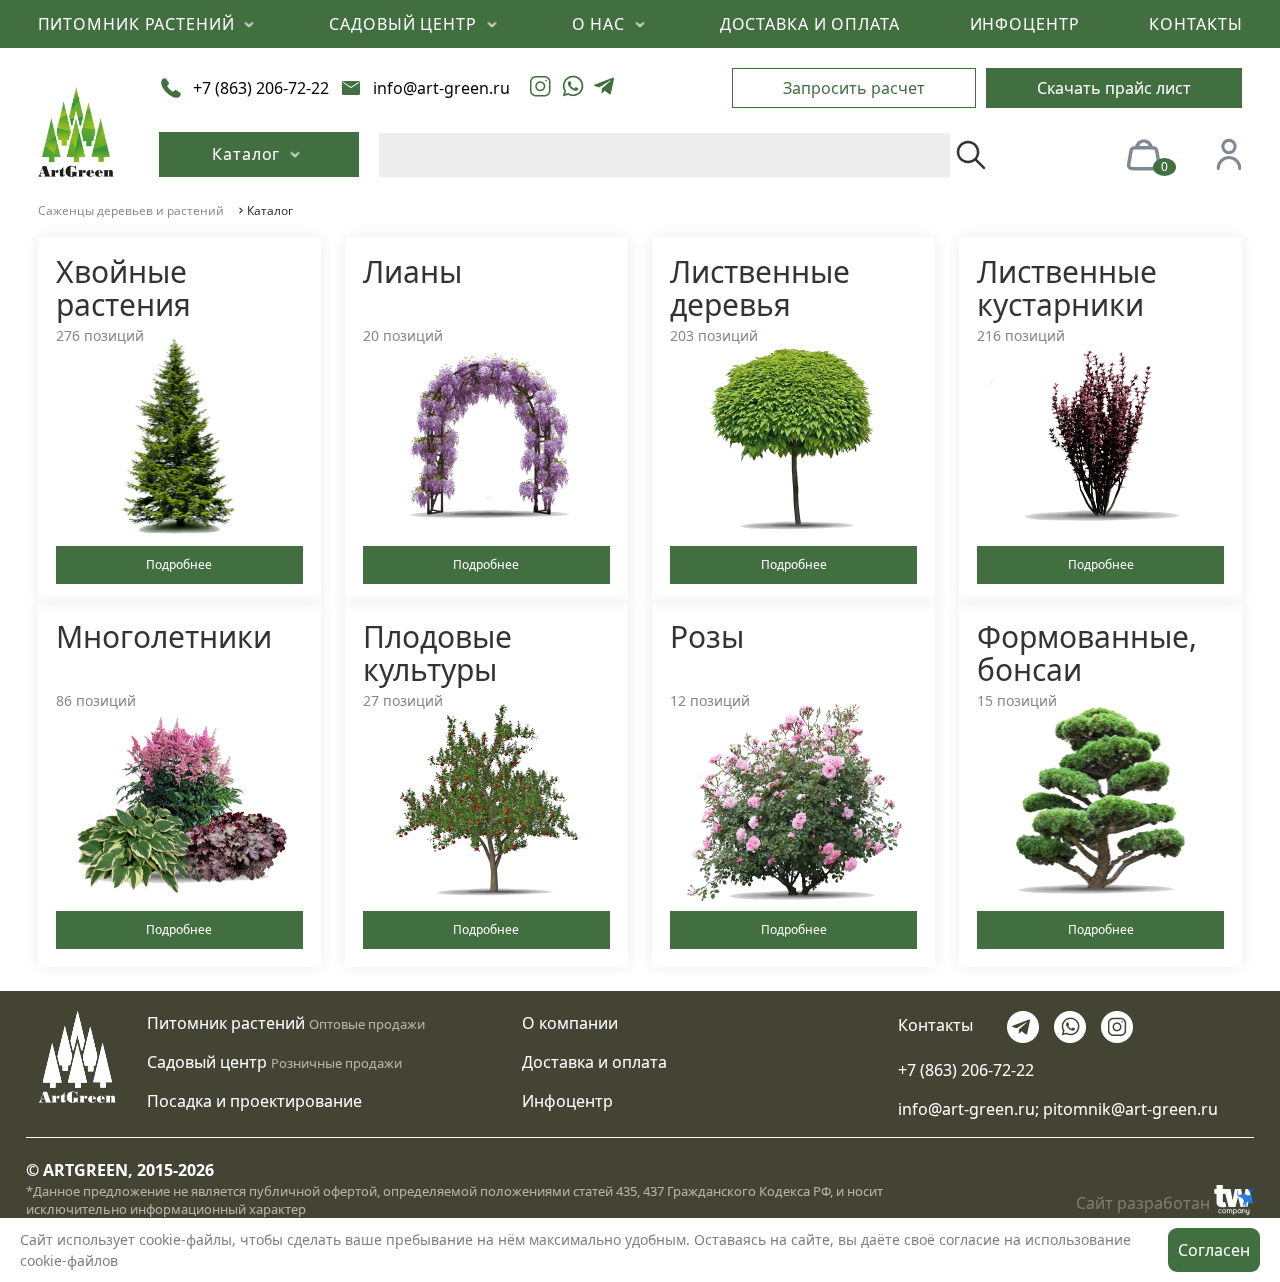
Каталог (248, 154)
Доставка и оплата (594, 1062)
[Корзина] (1143, 153)
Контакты (935, 1025)
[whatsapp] (573, 88)
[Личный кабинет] (1229, 153)
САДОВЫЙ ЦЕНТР (405, 24)
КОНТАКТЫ (1195, 24)
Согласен (1214, 1250)
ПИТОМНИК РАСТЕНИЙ (139, 24)
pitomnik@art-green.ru (1130, 1109)
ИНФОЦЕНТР (1025, 24)
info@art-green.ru (966, 1109)
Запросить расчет (854, 88)
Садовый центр (207, 1062)
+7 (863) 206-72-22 (966, 1070)
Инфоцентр (567, 1101)
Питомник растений (226, 1023)
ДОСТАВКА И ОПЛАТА (810, 24)
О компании (570, 1023)
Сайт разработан (1143, 1203)
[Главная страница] (76, 130)
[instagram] (541, 88)
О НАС (601, 24)
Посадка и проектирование (254, 1101)
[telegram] (604, 88)
